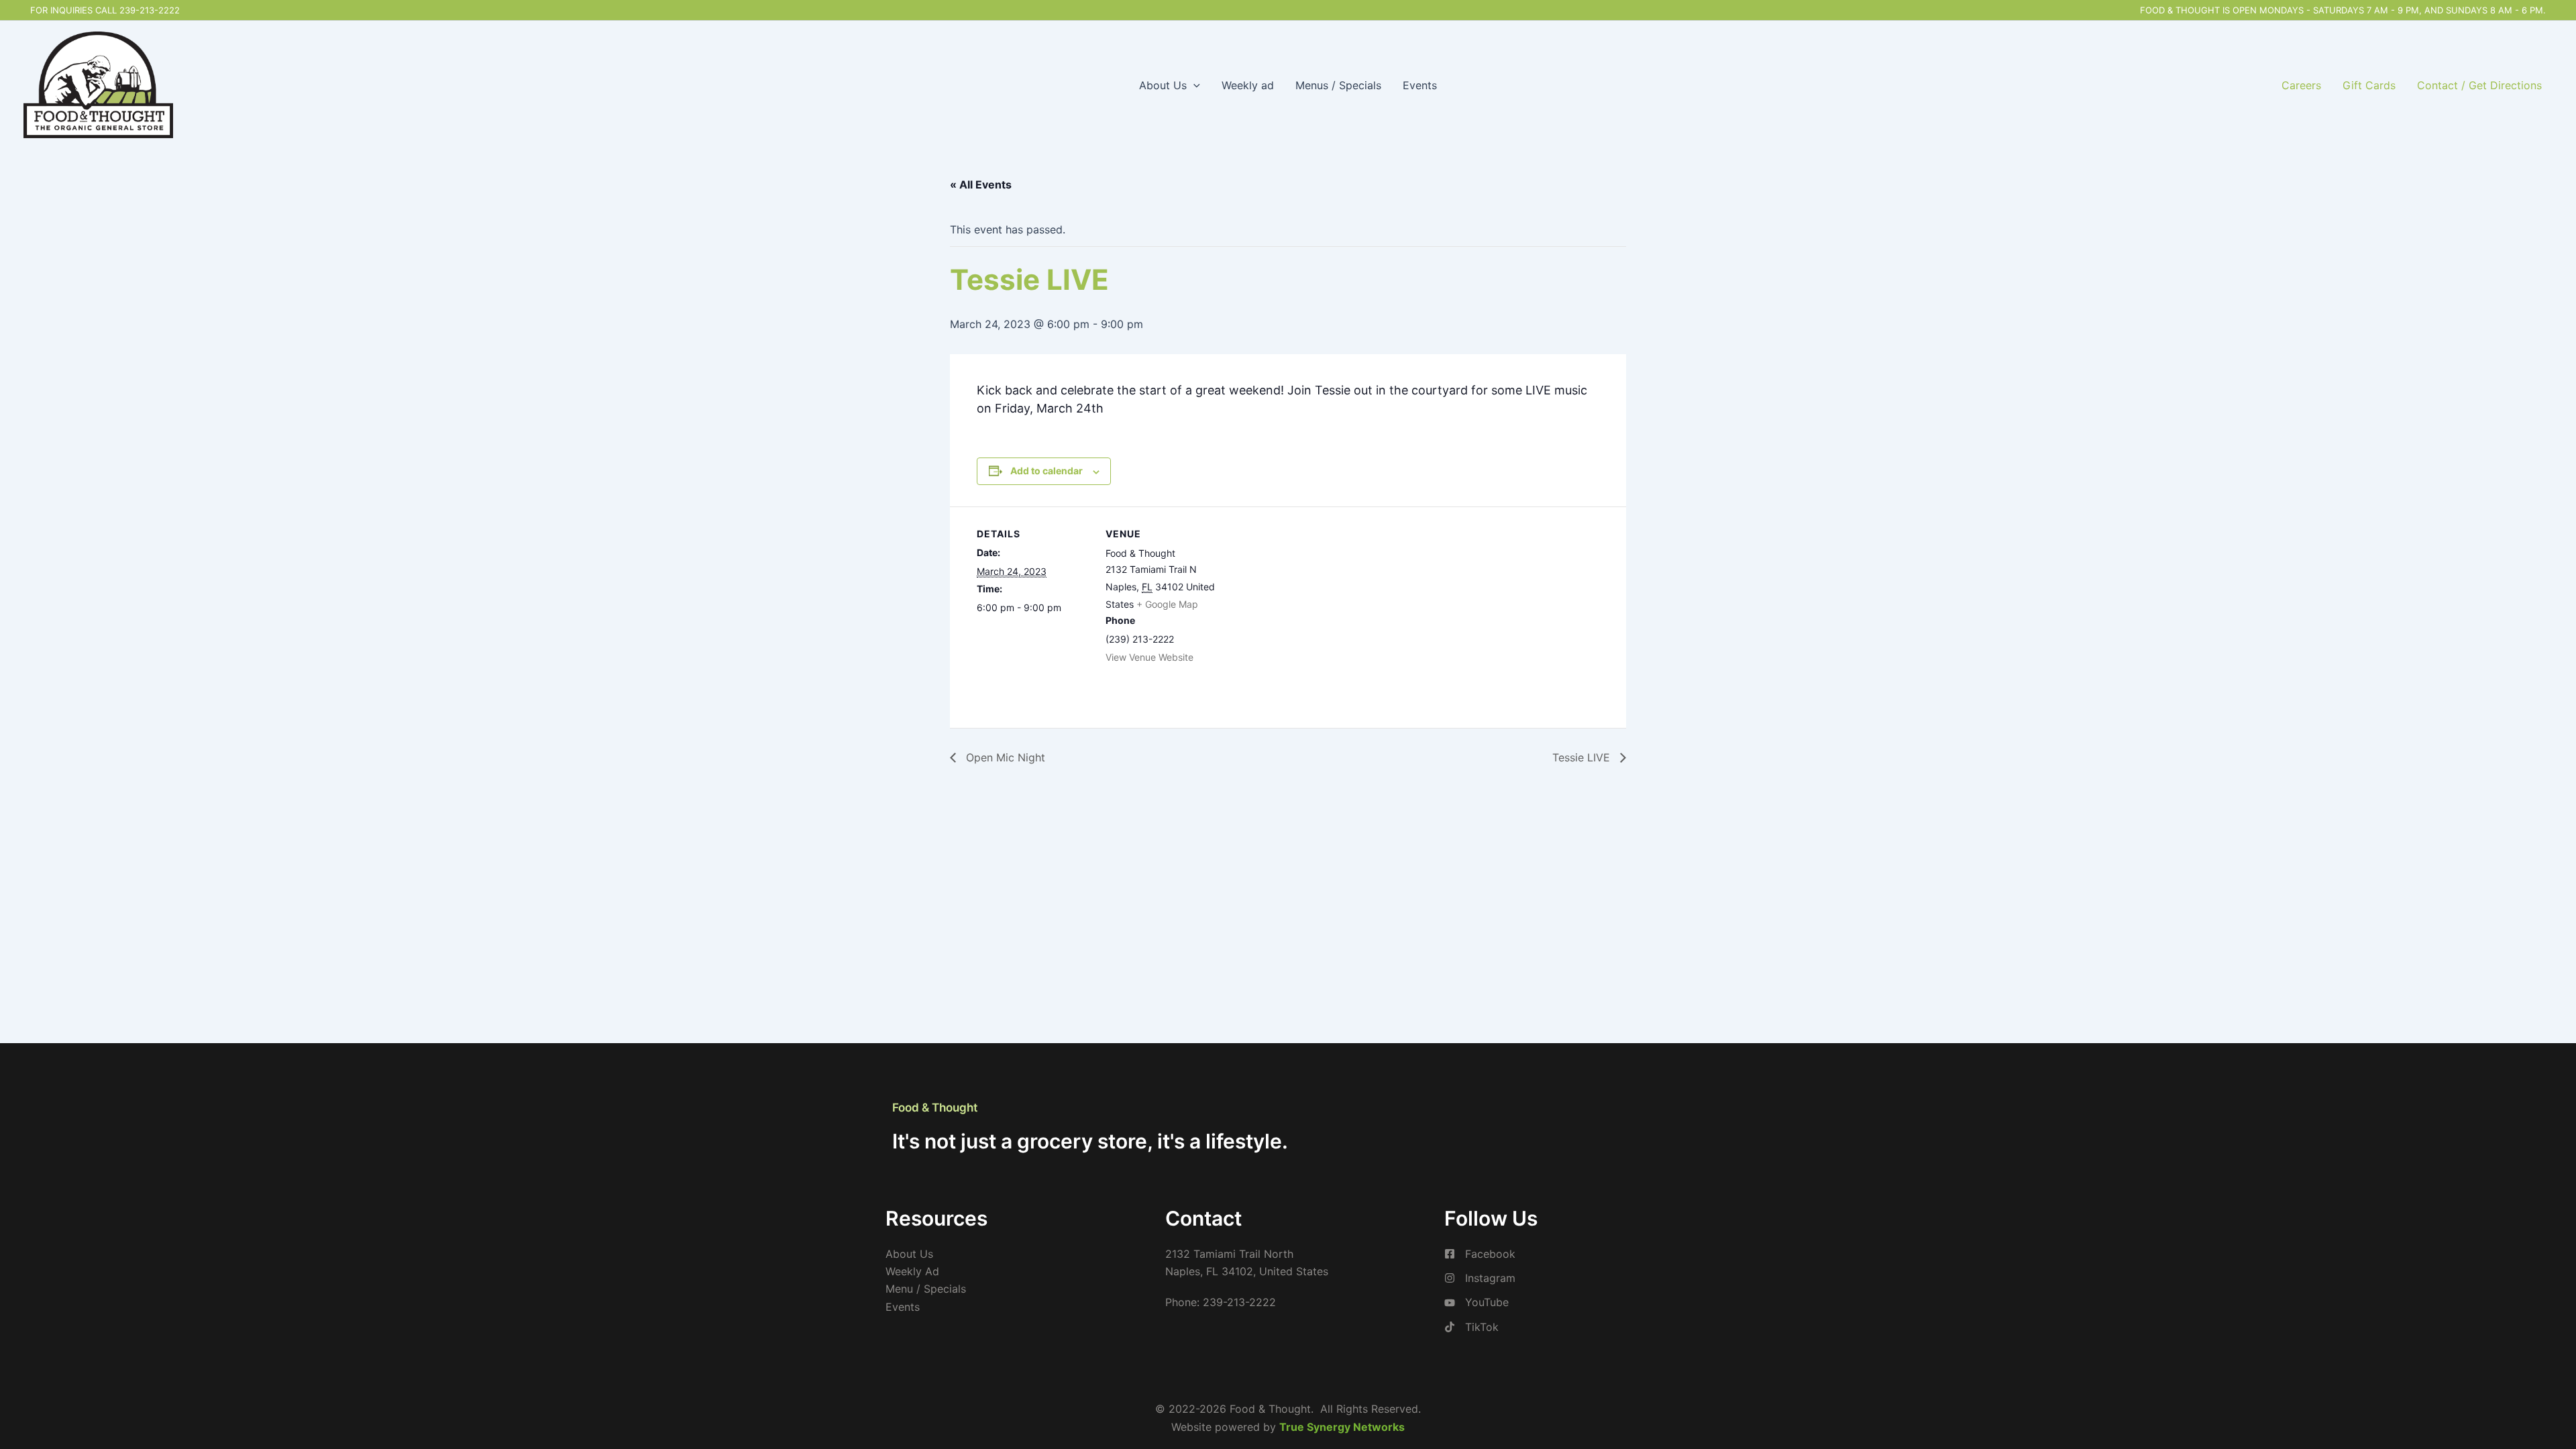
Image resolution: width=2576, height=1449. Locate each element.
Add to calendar (1046, 471)
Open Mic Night (1004, 757)
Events (1420, 85)
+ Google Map (1167, 604)
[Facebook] (1480, 1254)
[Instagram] (1480, 1278)
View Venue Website (1149, 657)
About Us (1163, 85)
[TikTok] (1471, 1327)
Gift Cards (2369, 85)
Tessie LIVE (1583, 757)
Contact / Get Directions (2479, 85)
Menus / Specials (1338, 85)
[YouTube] (1477, 1302)
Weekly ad (1248, 85)
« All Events (981, 184)
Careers (2301, 85)
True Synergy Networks (1342, 1427)
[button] (1193, 85)
